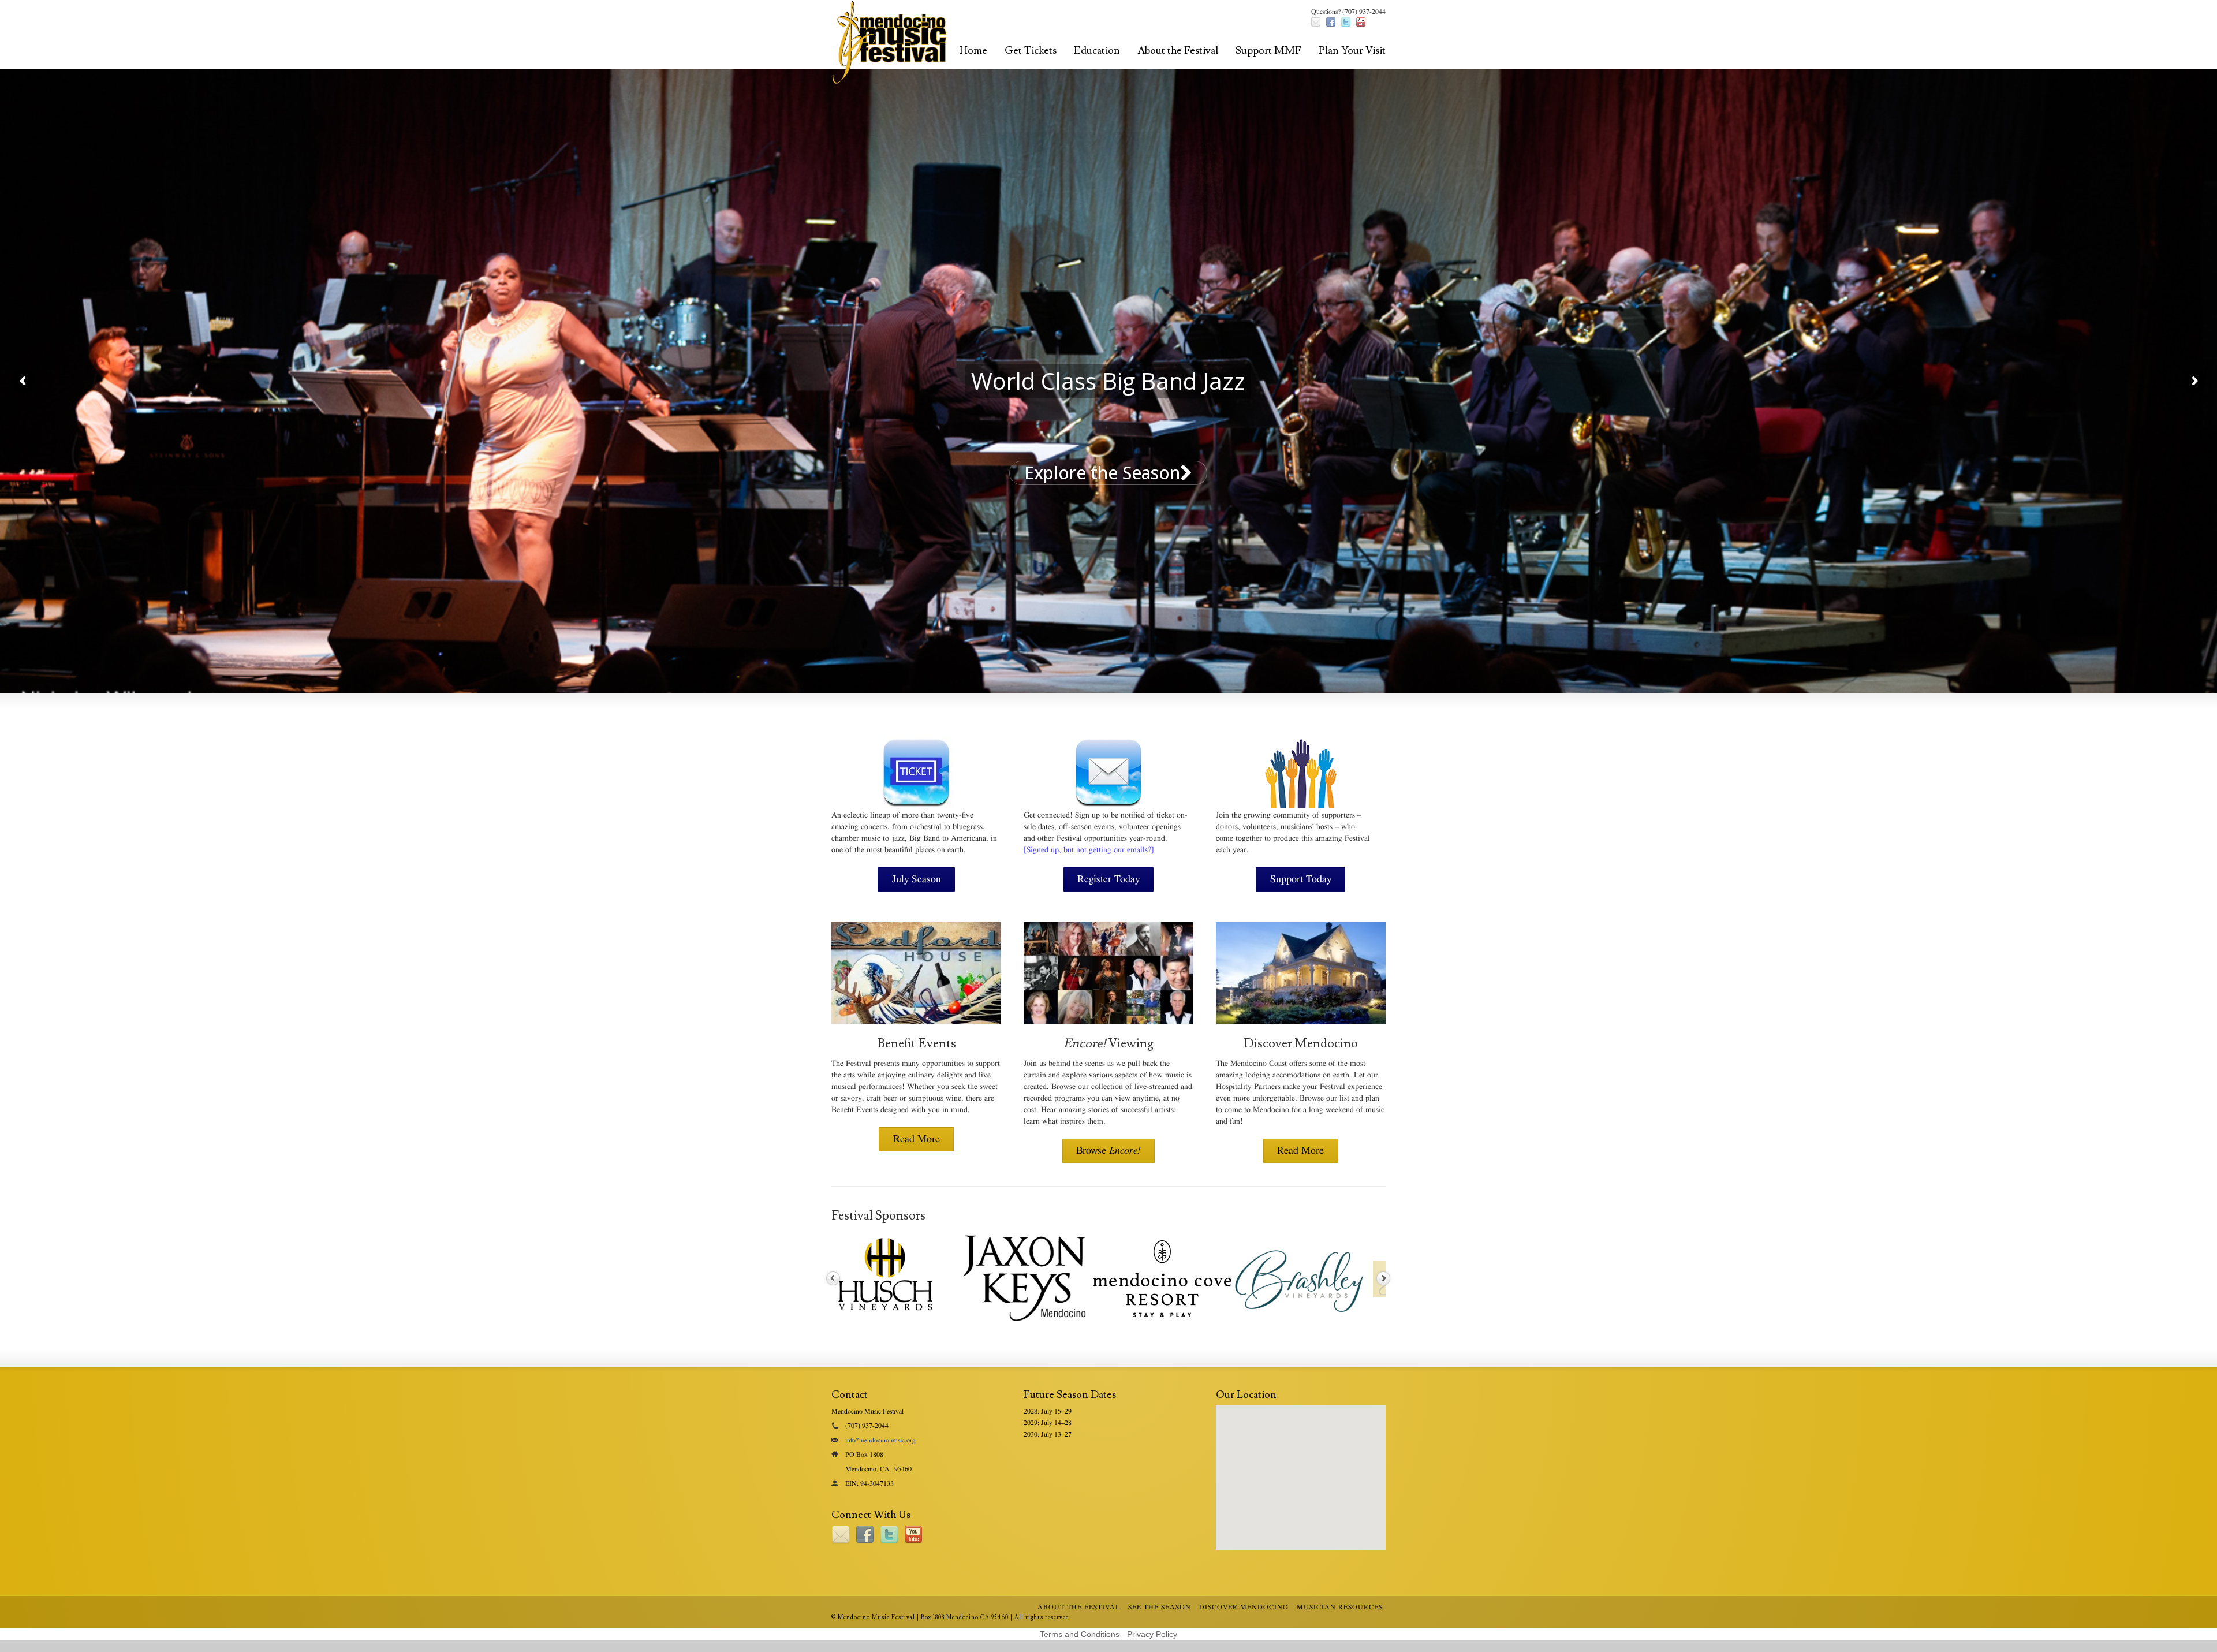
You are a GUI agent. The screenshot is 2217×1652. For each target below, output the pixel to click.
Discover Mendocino (1301, 1044)
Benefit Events (917, 1044)
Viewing (1108, 1044)
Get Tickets (1031, 51)
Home (973, 51)
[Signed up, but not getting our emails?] (1089, 850)
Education (1097, 51)
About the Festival (1178, 51)
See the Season (1160, 1607)
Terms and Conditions (1080, 1634)
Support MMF (1268, 51)
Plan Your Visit (1352, 51)
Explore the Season (1102, 473)
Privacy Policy (1152, 1634)
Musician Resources (1340, 1607)
